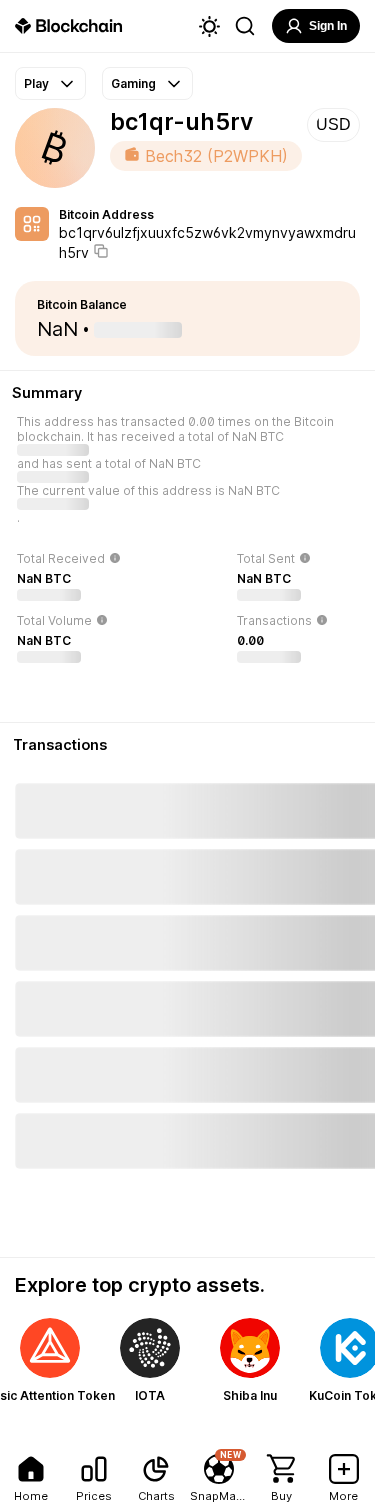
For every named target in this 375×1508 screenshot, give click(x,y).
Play (36, 83)
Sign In (328, 26)
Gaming (133, 83)
